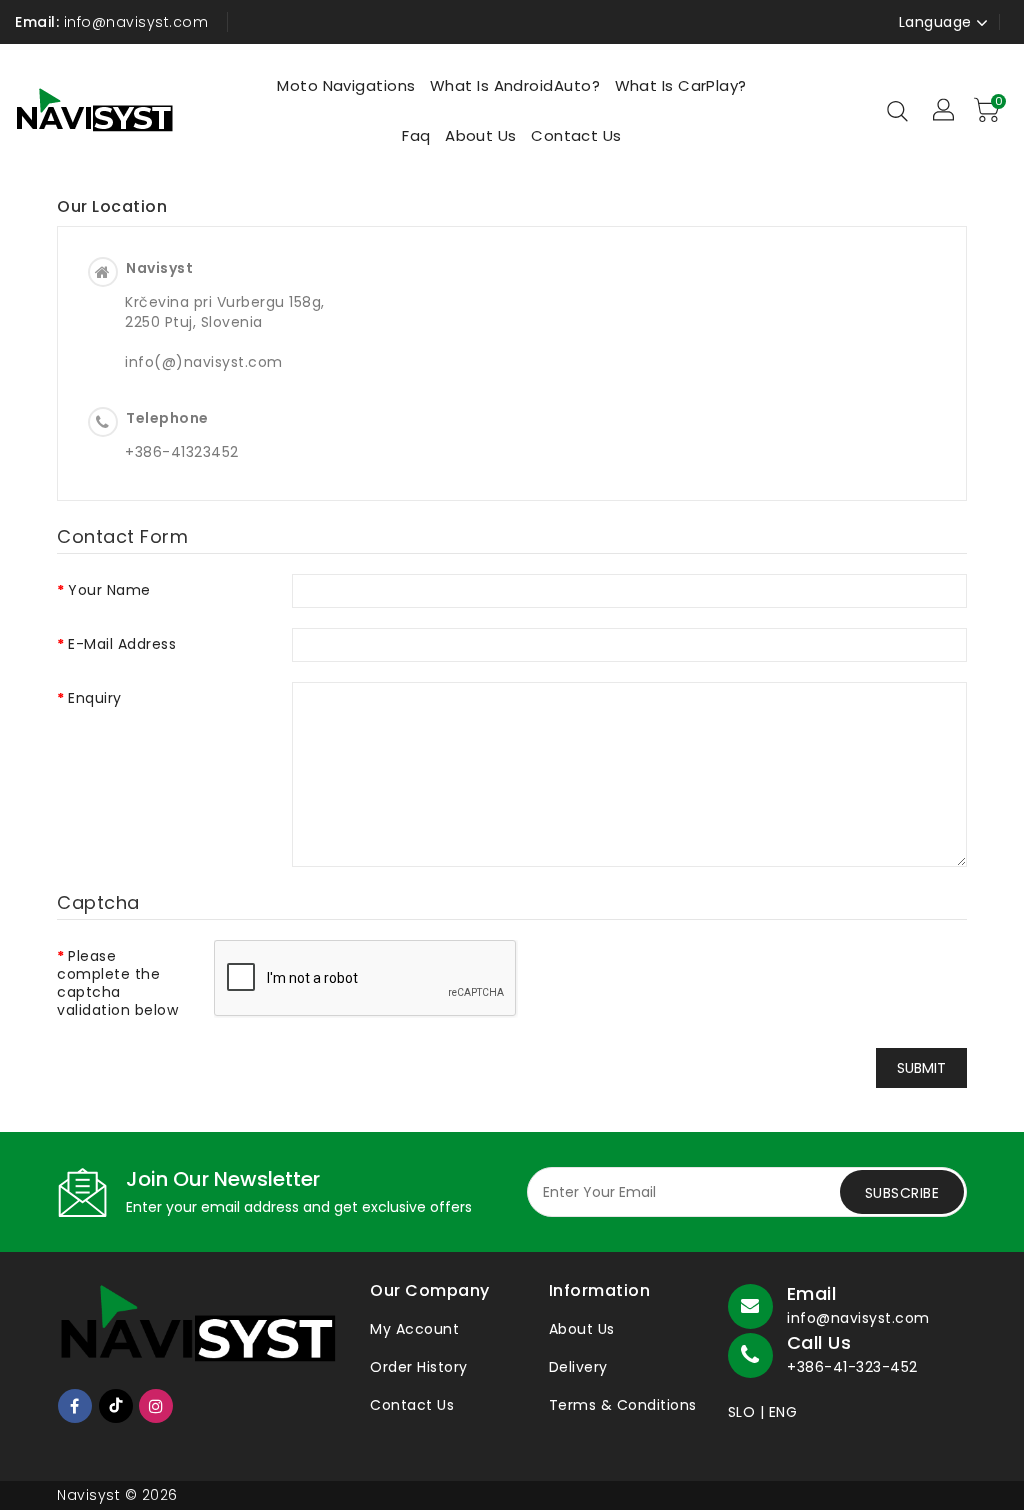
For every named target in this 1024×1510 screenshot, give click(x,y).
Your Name (109, 589)
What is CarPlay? (681, 85)
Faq (416, 135)
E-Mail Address (122, 643)
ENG (783, 1412)
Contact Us (412, 1405)
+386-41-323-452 (852, 1367)
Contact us (576, 135)
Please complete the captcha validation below (117, 982)
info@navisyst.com (858, 1318)
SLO (742, 1412)
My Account (414, 1329)
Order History (419, 1367)
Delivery (578, 1367)
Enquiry (95, 697)
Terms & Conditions (623, 1405)
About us (481, 135)
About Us (582, 1329)
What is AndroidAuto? (515, 85)
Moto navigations (346, 85)
